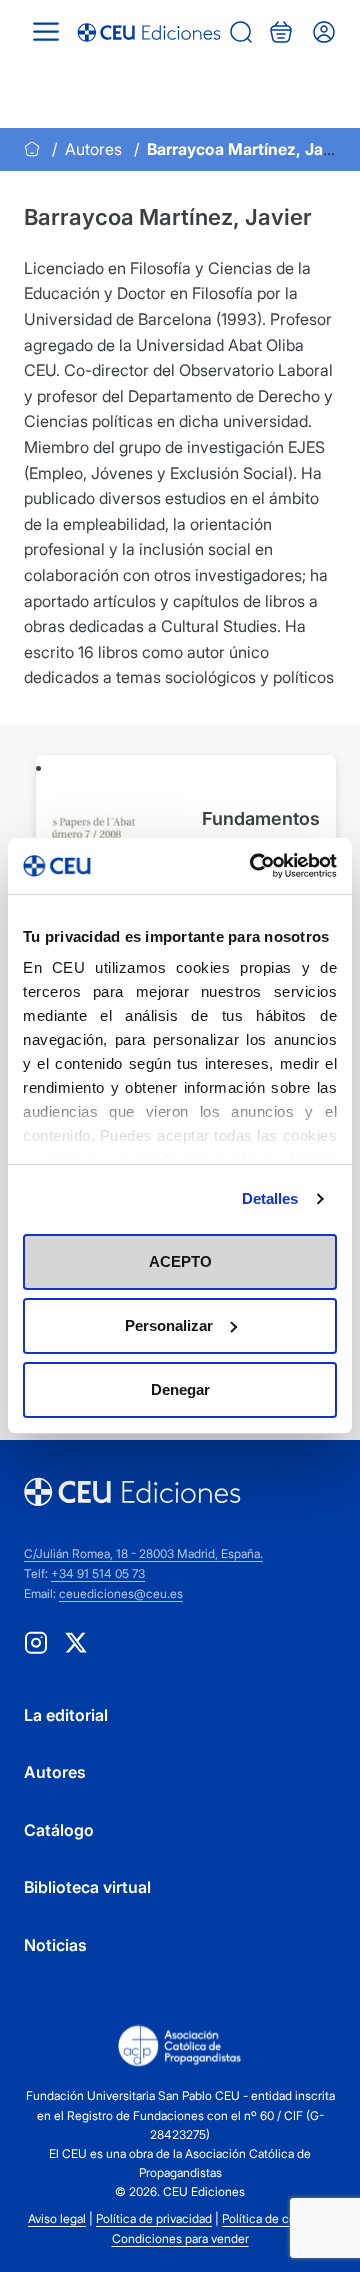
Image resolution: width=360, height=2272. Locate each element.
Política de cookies (273, 2218)
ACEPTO (180, 1261)
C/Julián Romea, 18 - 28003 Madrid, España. (143, 1553)
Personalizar (169, 1325)
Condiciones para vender (180, 2238)
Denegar (180, 1389)
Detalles (270, 1198)
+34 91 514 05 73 (98, 1573)
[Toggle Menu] (46, 31)
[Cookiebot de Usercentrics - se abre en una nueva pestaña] (254, 866)
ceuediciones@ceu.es (121, 1593)
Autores (93, 149)
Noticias (55, 1945)
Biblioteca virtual (87, 1887)
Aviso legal (57, 2218)
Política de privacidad (154, 2218)
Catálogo (59, 1830)
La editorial (66, 1715)
